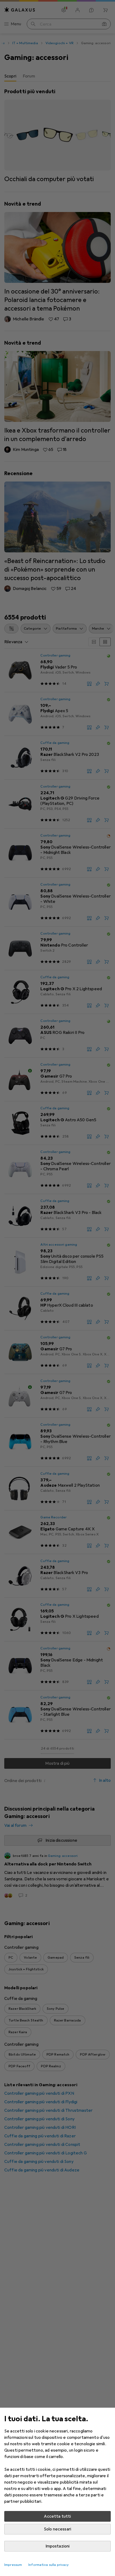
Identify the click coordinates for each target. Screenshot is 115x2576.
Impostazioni (58, 2546)
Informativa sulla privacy (49, 2565)
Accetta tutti (57, 2516)
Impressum (13, 2565)
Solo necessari (57, 2529)
